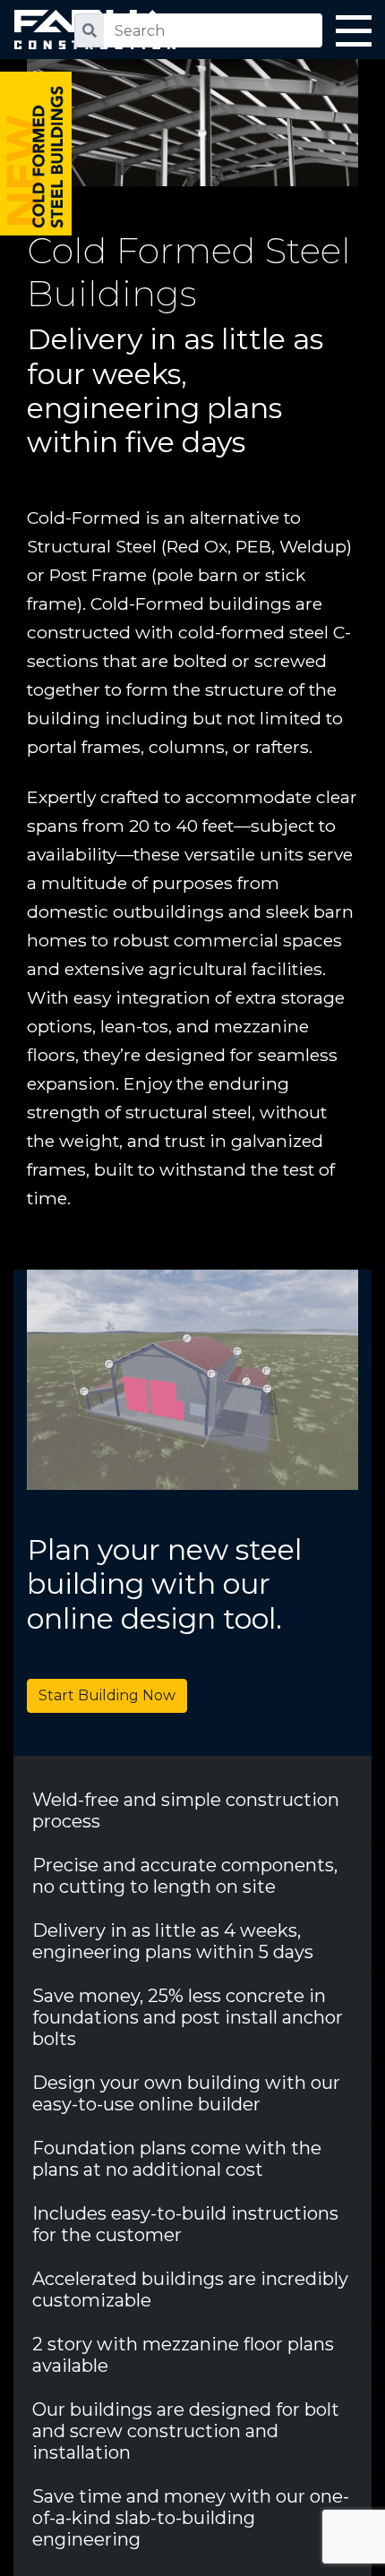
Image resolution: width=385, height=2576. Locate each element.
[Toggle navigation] (354, 34)
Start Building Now (107, 1695)
